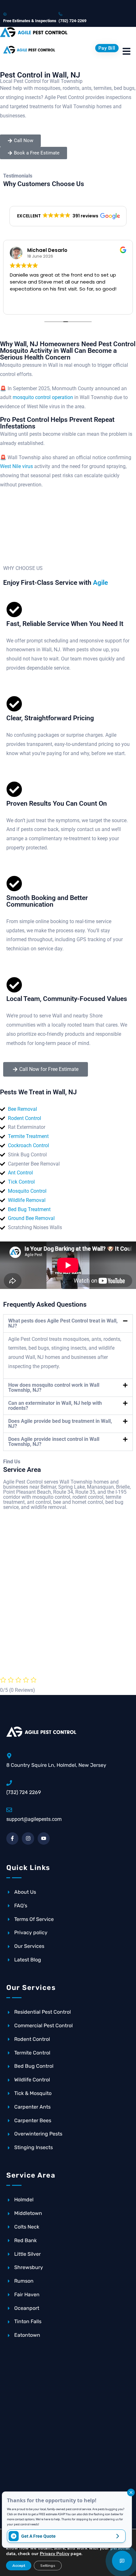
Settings (48, 2566)
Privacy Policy (55, 2554)
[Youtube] (44, 1838)
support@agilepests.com (34, 1819)
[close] (131, 2492)
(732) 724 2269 (24, 1792)
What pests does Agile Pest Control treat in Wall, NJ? (63, 1323)
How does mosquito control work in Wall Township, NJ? (54, 1388)
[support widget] (122, 2561)
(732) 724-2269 (72, 21)
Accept (19, 2566)
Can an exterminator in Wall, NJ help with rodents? (55, 1406)
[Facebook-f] (12, 1838)
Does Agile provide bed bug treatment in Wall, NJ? (60, 1424)
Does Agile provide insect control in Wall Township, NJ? (54, 1442)
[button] (68, 216)
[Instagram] (28, 1838)
